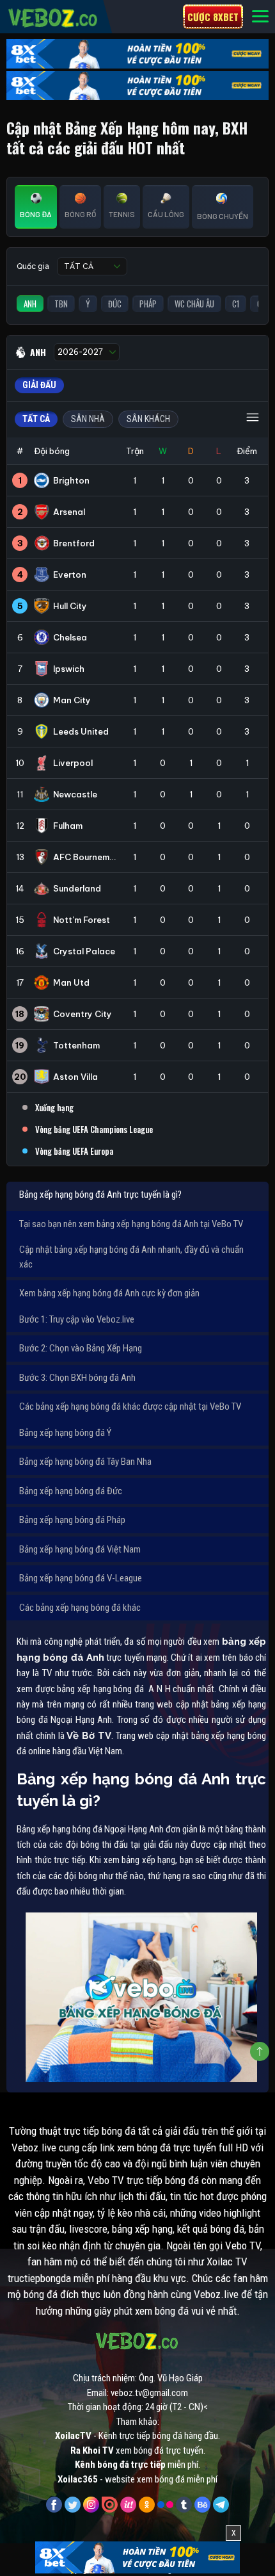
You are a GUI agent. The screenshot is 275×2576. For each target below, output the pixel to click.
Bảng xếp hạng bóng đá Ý (65, 1433)
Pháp (148, 304)
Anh (30, 304)
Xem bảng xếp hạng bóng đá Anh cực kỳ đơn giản (109, 1293)
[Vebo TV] (53, 16)
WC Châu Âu (194, 304)
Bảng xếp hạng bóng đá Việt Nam (80, 1549)
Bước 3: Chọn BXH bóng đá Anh (77, 1378)
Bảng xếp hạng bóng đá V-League (81, 1578)
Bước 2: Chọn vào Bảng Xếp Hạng (81, 1348)
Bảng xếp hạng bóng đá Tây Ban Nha (85, 1462)
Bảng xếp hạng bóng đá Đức (71, 1491)
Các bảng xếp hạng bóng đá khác (80, 1608)
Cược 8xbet (213, 17)
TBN (61, 304)
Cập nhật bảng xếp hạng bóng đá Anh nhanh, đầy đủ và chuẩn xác (131, 1257)
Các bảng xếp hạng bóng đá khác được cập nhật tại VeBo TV (130, 1406)
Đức (115, 304)
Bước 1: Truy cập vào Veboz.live (77, 1319)
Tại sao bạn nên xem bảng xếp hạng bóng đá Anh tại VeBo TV (131, 1224)
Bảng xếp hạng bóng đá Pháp (72, 1520)
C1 (236, 304)
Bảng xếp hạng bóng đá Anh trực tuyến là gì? (100, 1194)
